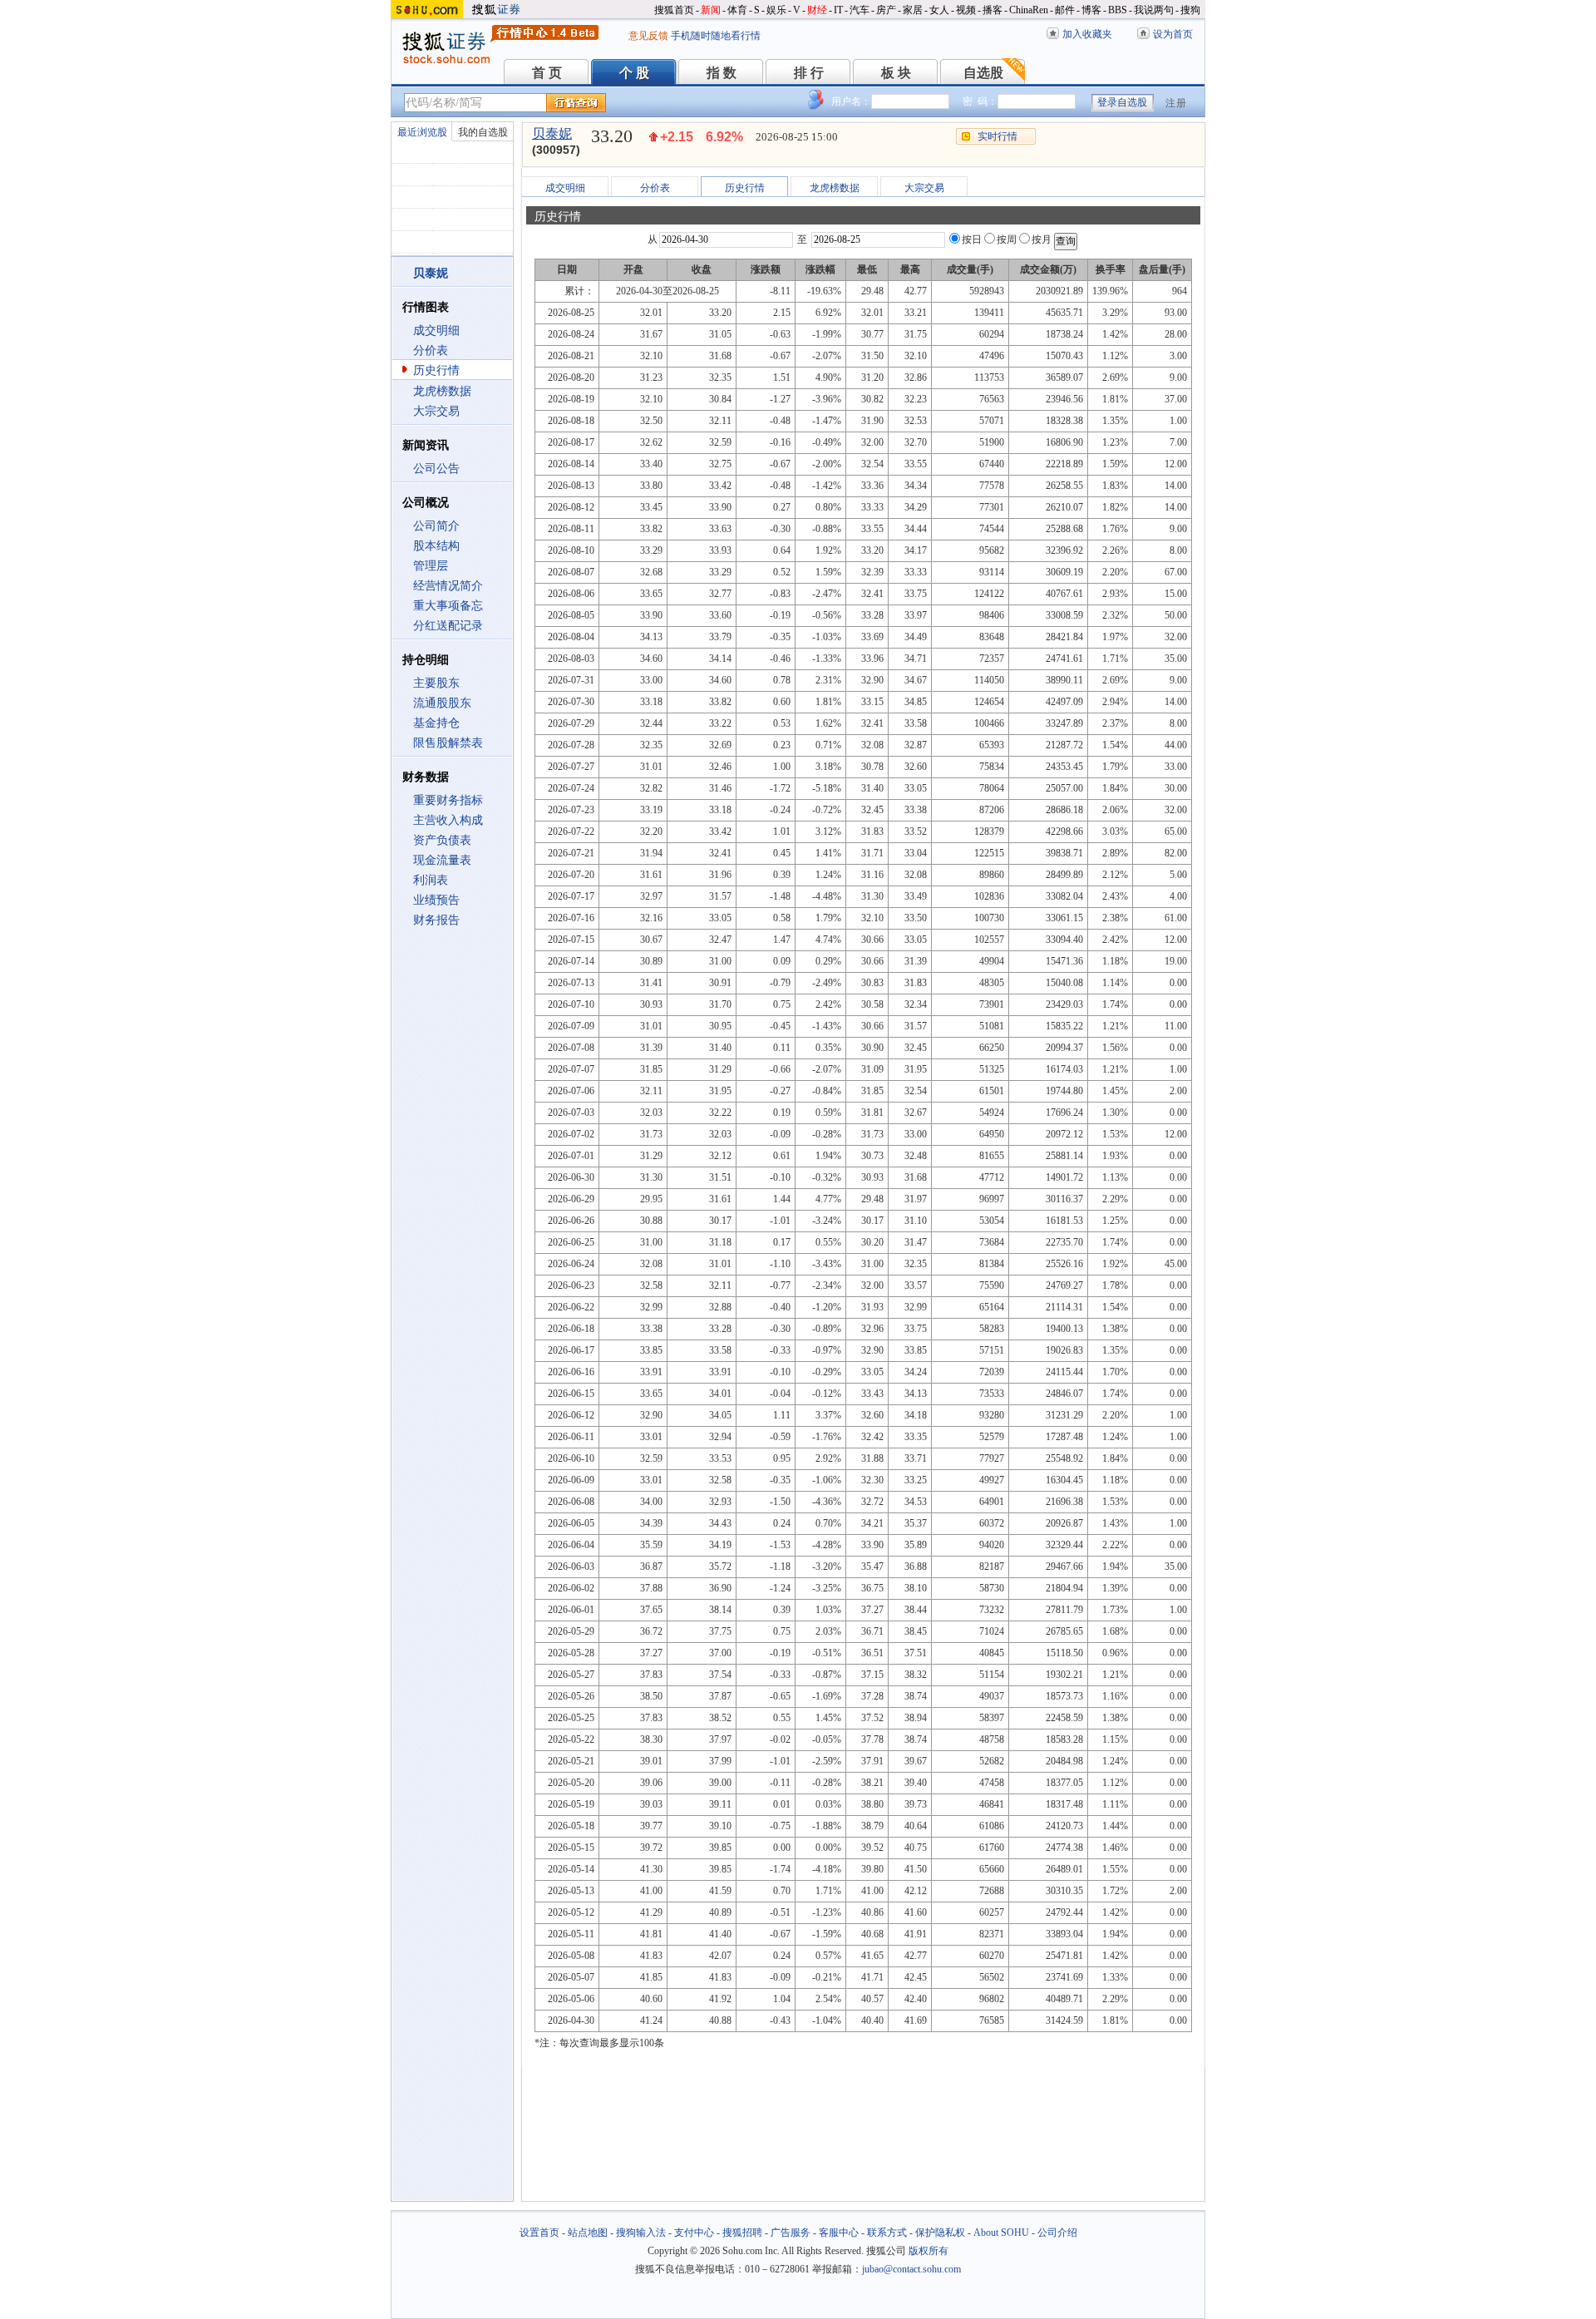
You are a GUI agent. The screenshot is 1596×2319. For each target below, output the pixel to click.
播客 (993, 10)
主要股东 (436, 683)
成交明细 (436, 331)
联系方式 (887, 2233)
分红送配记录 (448, 626)
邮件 (1065, 10)
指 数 (722, 73)
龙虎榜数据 (442, 391)
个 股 (634, 73)
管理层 (431, 566)
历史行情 (436, 370)
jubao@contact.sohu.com (911, 2269)
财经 (817, 10)
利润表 (431, 880)
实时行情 (997, 136)
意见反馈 (648, 36)
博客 (1091, 10)
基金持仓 (436, 723)
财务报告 (436, 920)
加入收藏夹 (1087, 34)
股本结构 (436, 546)
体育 (737, 10)
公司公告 (436, 469)
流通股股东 (442, 703)
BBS (1118, 10)
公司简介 (436, 526)
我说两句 (1154, 10)
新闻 (711, 10)
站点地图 (588, 2233)
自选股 (983, 73)
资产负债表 (442, 840)
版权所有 (929, 2251)
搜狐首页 (674, 10)
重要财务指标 (448, 800)
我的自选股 (483, 132)
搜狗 (1190, 10)
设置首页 (539, 2233)
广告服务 (791, 2233)
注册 (1176, 103)
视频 (966, 10)
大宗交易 (436, 411)
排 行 (809, 73)
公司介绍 (1057, 2233)
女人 (939, 10)
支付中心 (694, 2233)
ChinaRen (1029, 10)
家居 (913, 10)
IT (838, 10)
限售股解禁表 (448, 743)
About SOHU (1001, 2233)
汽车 (860, 10)
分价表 (431, 350)
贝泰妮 (552, 133)
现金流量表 (442, 860)
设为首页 (1173, 34)
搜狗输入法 (641, 2233)
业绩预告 (436, 900)
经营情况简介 (448, 586)
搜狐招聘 (742, 2233)
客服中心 (839, 2233)
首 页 (547, 73)
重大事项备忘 (448, 606)
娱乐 (776, 10)
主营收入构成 (448, 820)
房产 (886, 10)
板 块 (896, 73)
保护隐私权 (940, 2233)
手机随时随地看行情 (716, 36)
